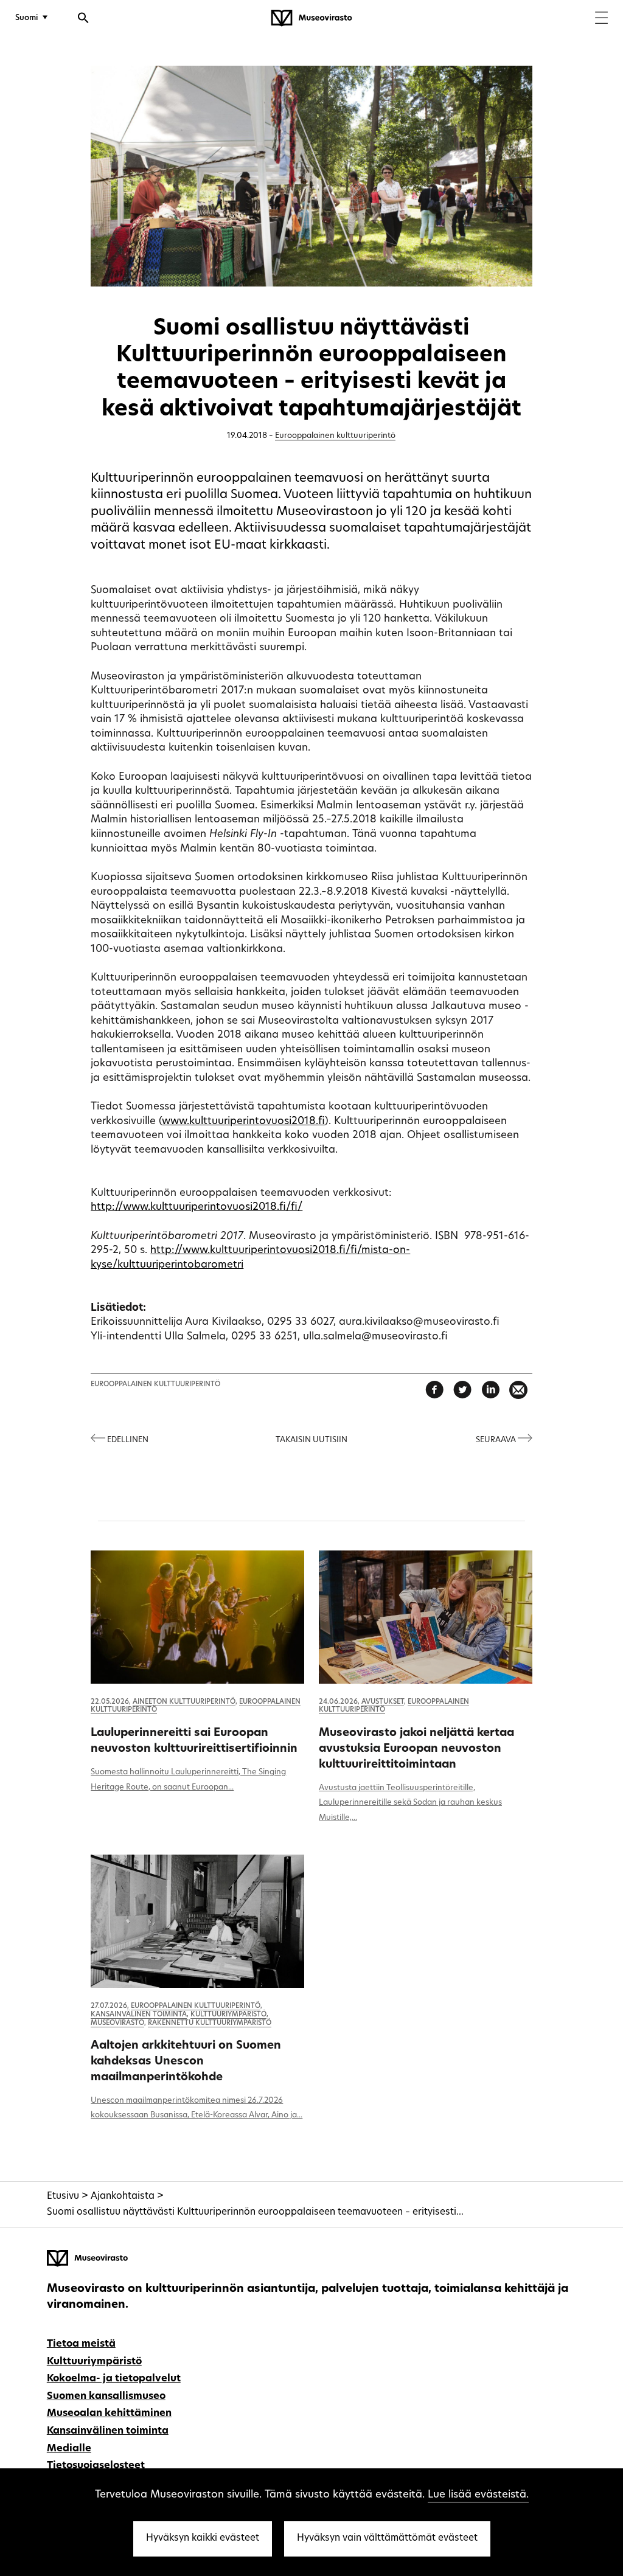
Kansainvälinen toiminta (139, 2015)
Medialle (69, 2449)
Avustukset (383, 1702)
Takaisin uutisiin (311, 1440)
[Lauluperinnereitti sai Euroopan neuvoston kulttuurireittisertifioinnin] (197, 1617)
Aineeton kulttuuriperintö (184, 1702)
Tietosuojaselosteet (96, 2466)
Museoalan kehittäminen (109, 2414)
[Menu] (601, 19)
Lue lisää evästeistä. (478, 2495)
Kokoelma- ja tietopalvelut (114, 2379)
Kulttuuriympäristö (228, 2015)
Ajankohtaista (123, 2197)
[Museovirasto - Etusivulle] (311, 18)
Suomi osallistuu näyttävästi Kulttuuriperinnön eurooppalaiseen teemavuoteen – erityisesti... (255, 2213)
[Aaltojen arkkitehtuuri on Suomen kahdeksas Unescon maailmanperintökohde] (197, 1921)
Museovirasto (117, 2023)
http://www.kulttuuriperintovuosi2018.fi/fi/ (197, 1207)
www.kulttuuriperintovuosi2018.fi (243, 1121)
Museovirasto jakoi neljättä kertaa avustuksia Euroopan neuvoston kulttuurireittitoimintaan (416, 1749)
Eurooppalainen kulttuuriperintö (335, 436)
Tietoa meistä (81, 2344)
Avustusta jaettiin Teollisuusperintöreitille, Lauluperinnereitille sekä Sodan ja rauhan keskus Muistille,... (410, 1803)
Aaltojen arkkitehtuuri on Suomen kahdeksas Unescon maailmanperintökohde (186, 2062)
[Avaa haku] (83, 19)
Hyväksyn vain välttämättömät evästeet (387, 2539)
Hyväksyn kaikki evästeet (203, 2539)
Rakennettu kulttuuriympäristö (210, 2023)
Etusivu (63, 2197)
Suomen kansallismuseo (106, 2397)
